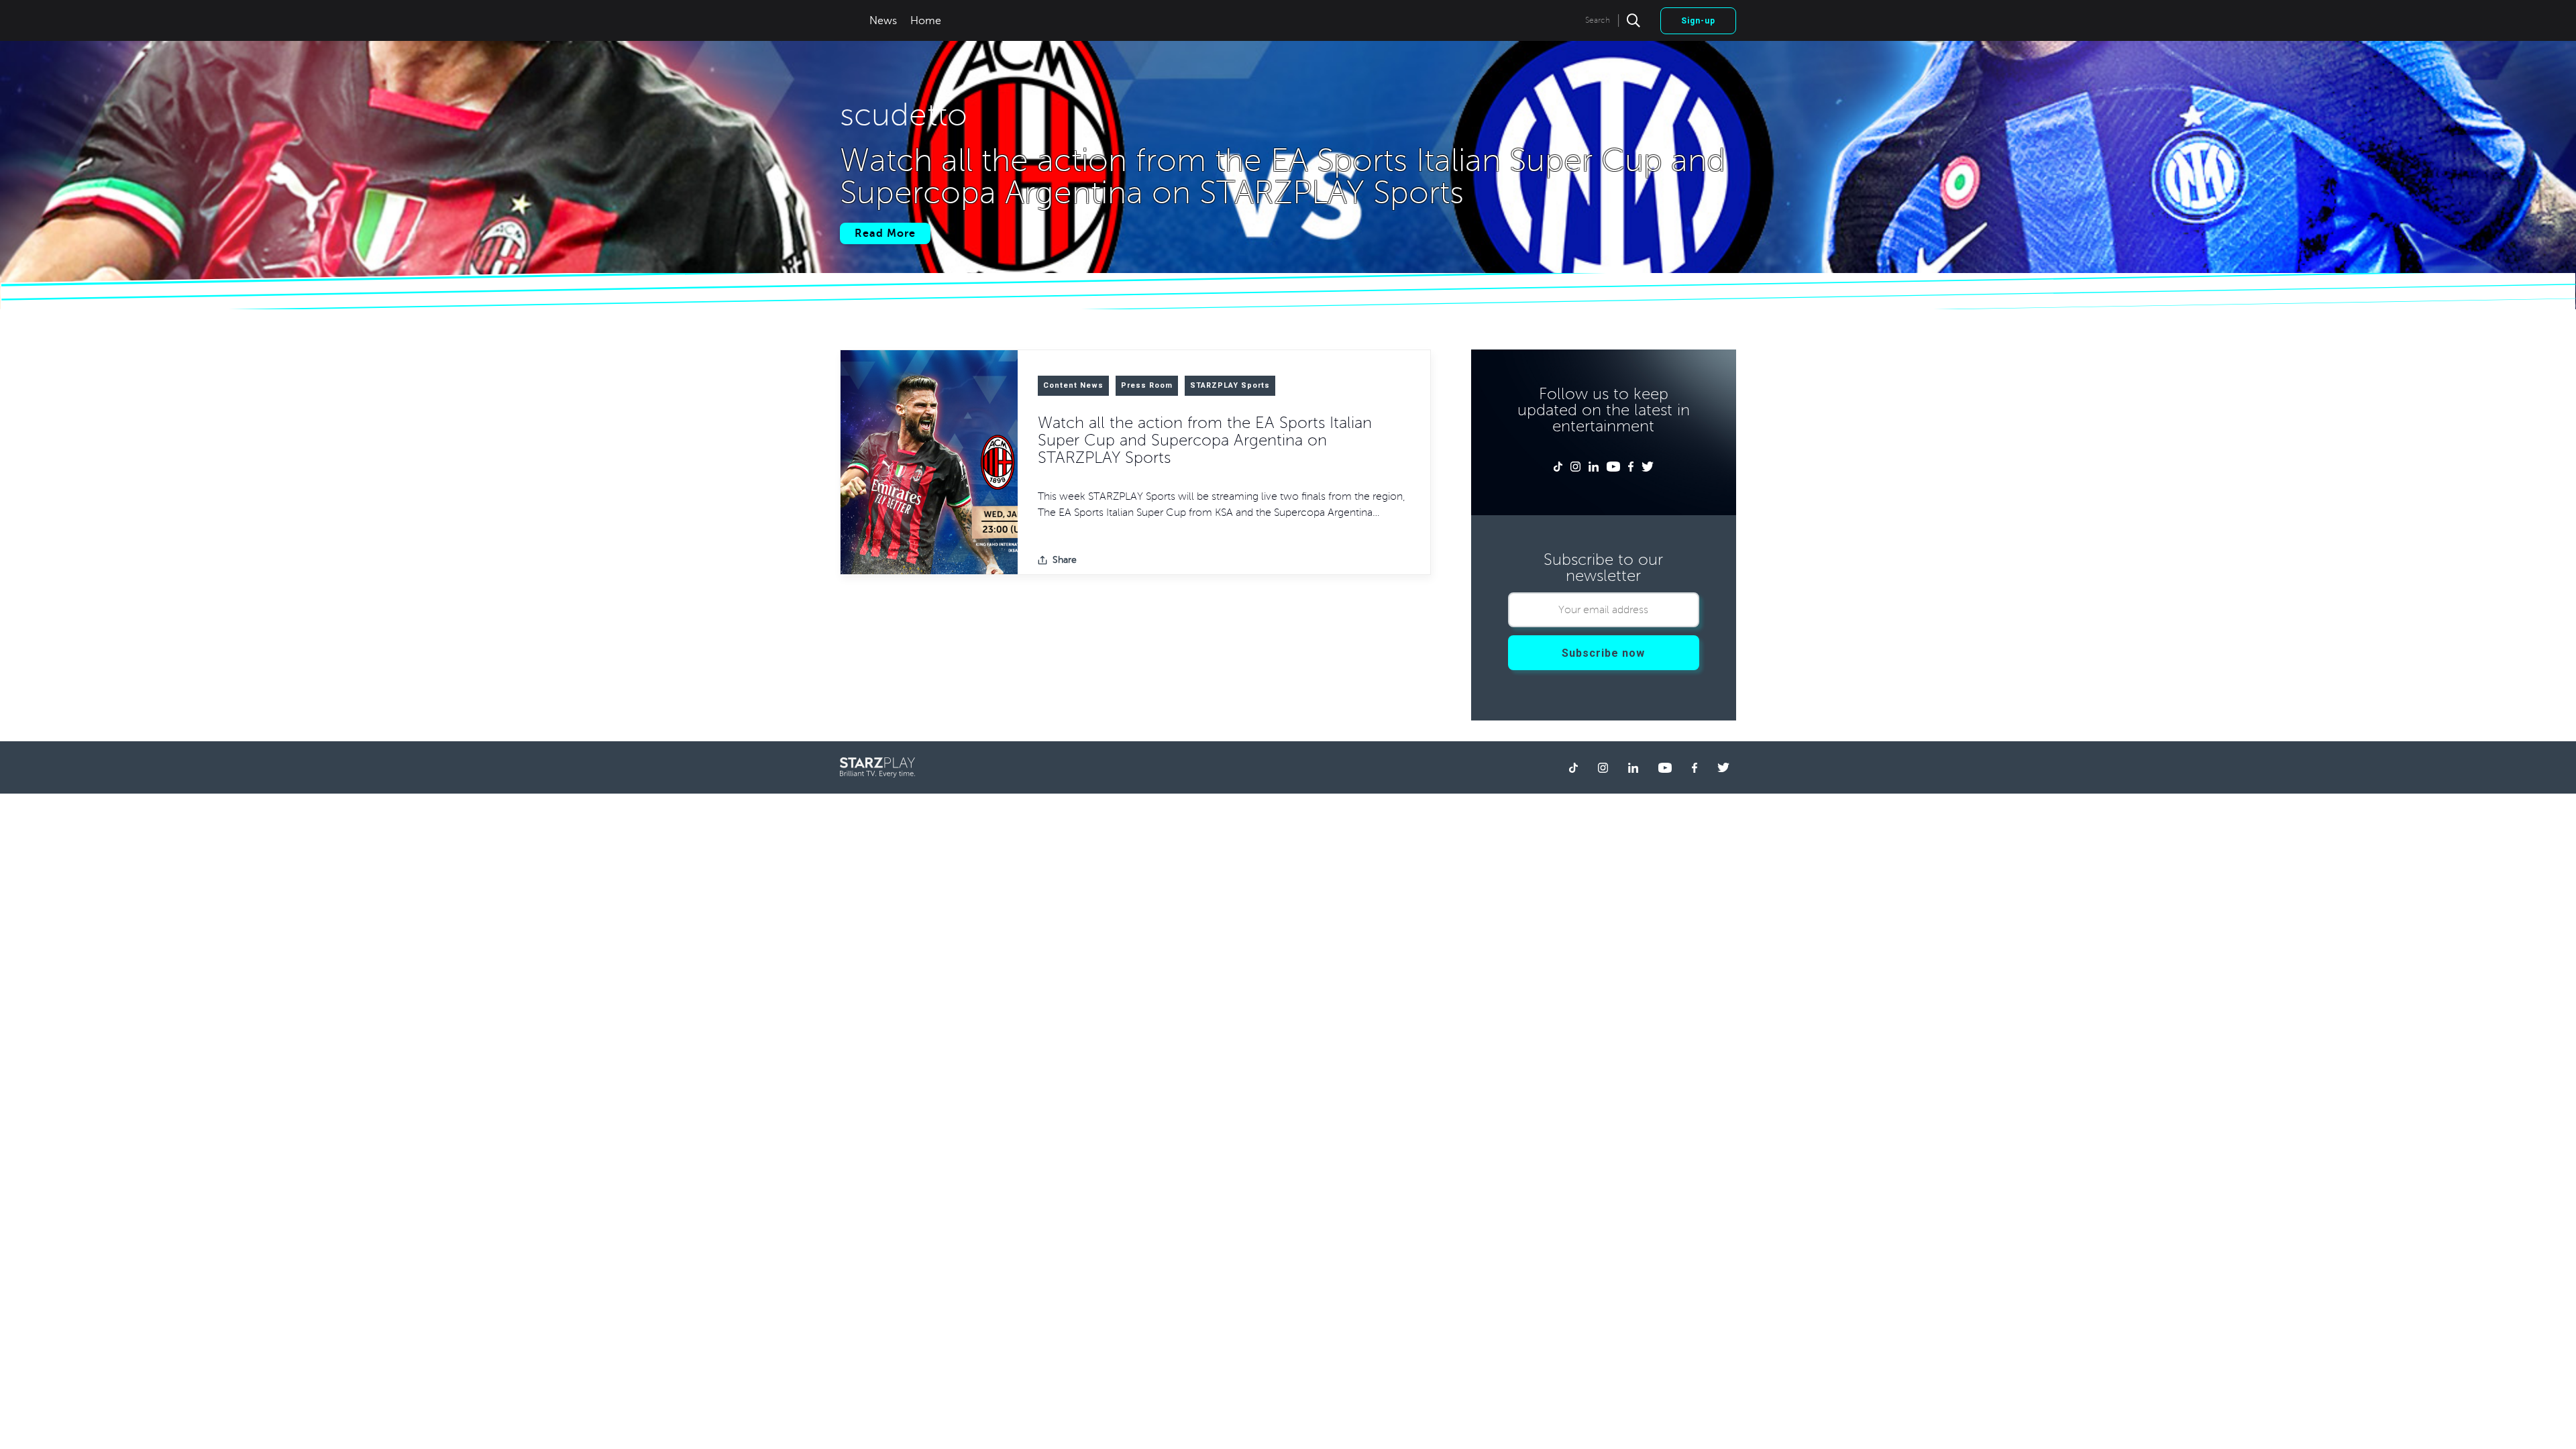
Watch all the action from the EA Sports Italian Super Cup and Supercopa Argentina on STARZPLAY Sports (1205, 440)
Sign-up (1698, 21)
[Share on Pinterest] (1160, 560)
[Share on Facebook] (1095, 560)
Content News (1073, 385)
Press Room (1147, 385)
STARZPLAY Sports (1230, 385)
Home (926, 21)
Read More (885, 233)
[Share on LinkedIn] (1138, 560)
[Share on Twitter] (1117, 560)
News (883, 21)
